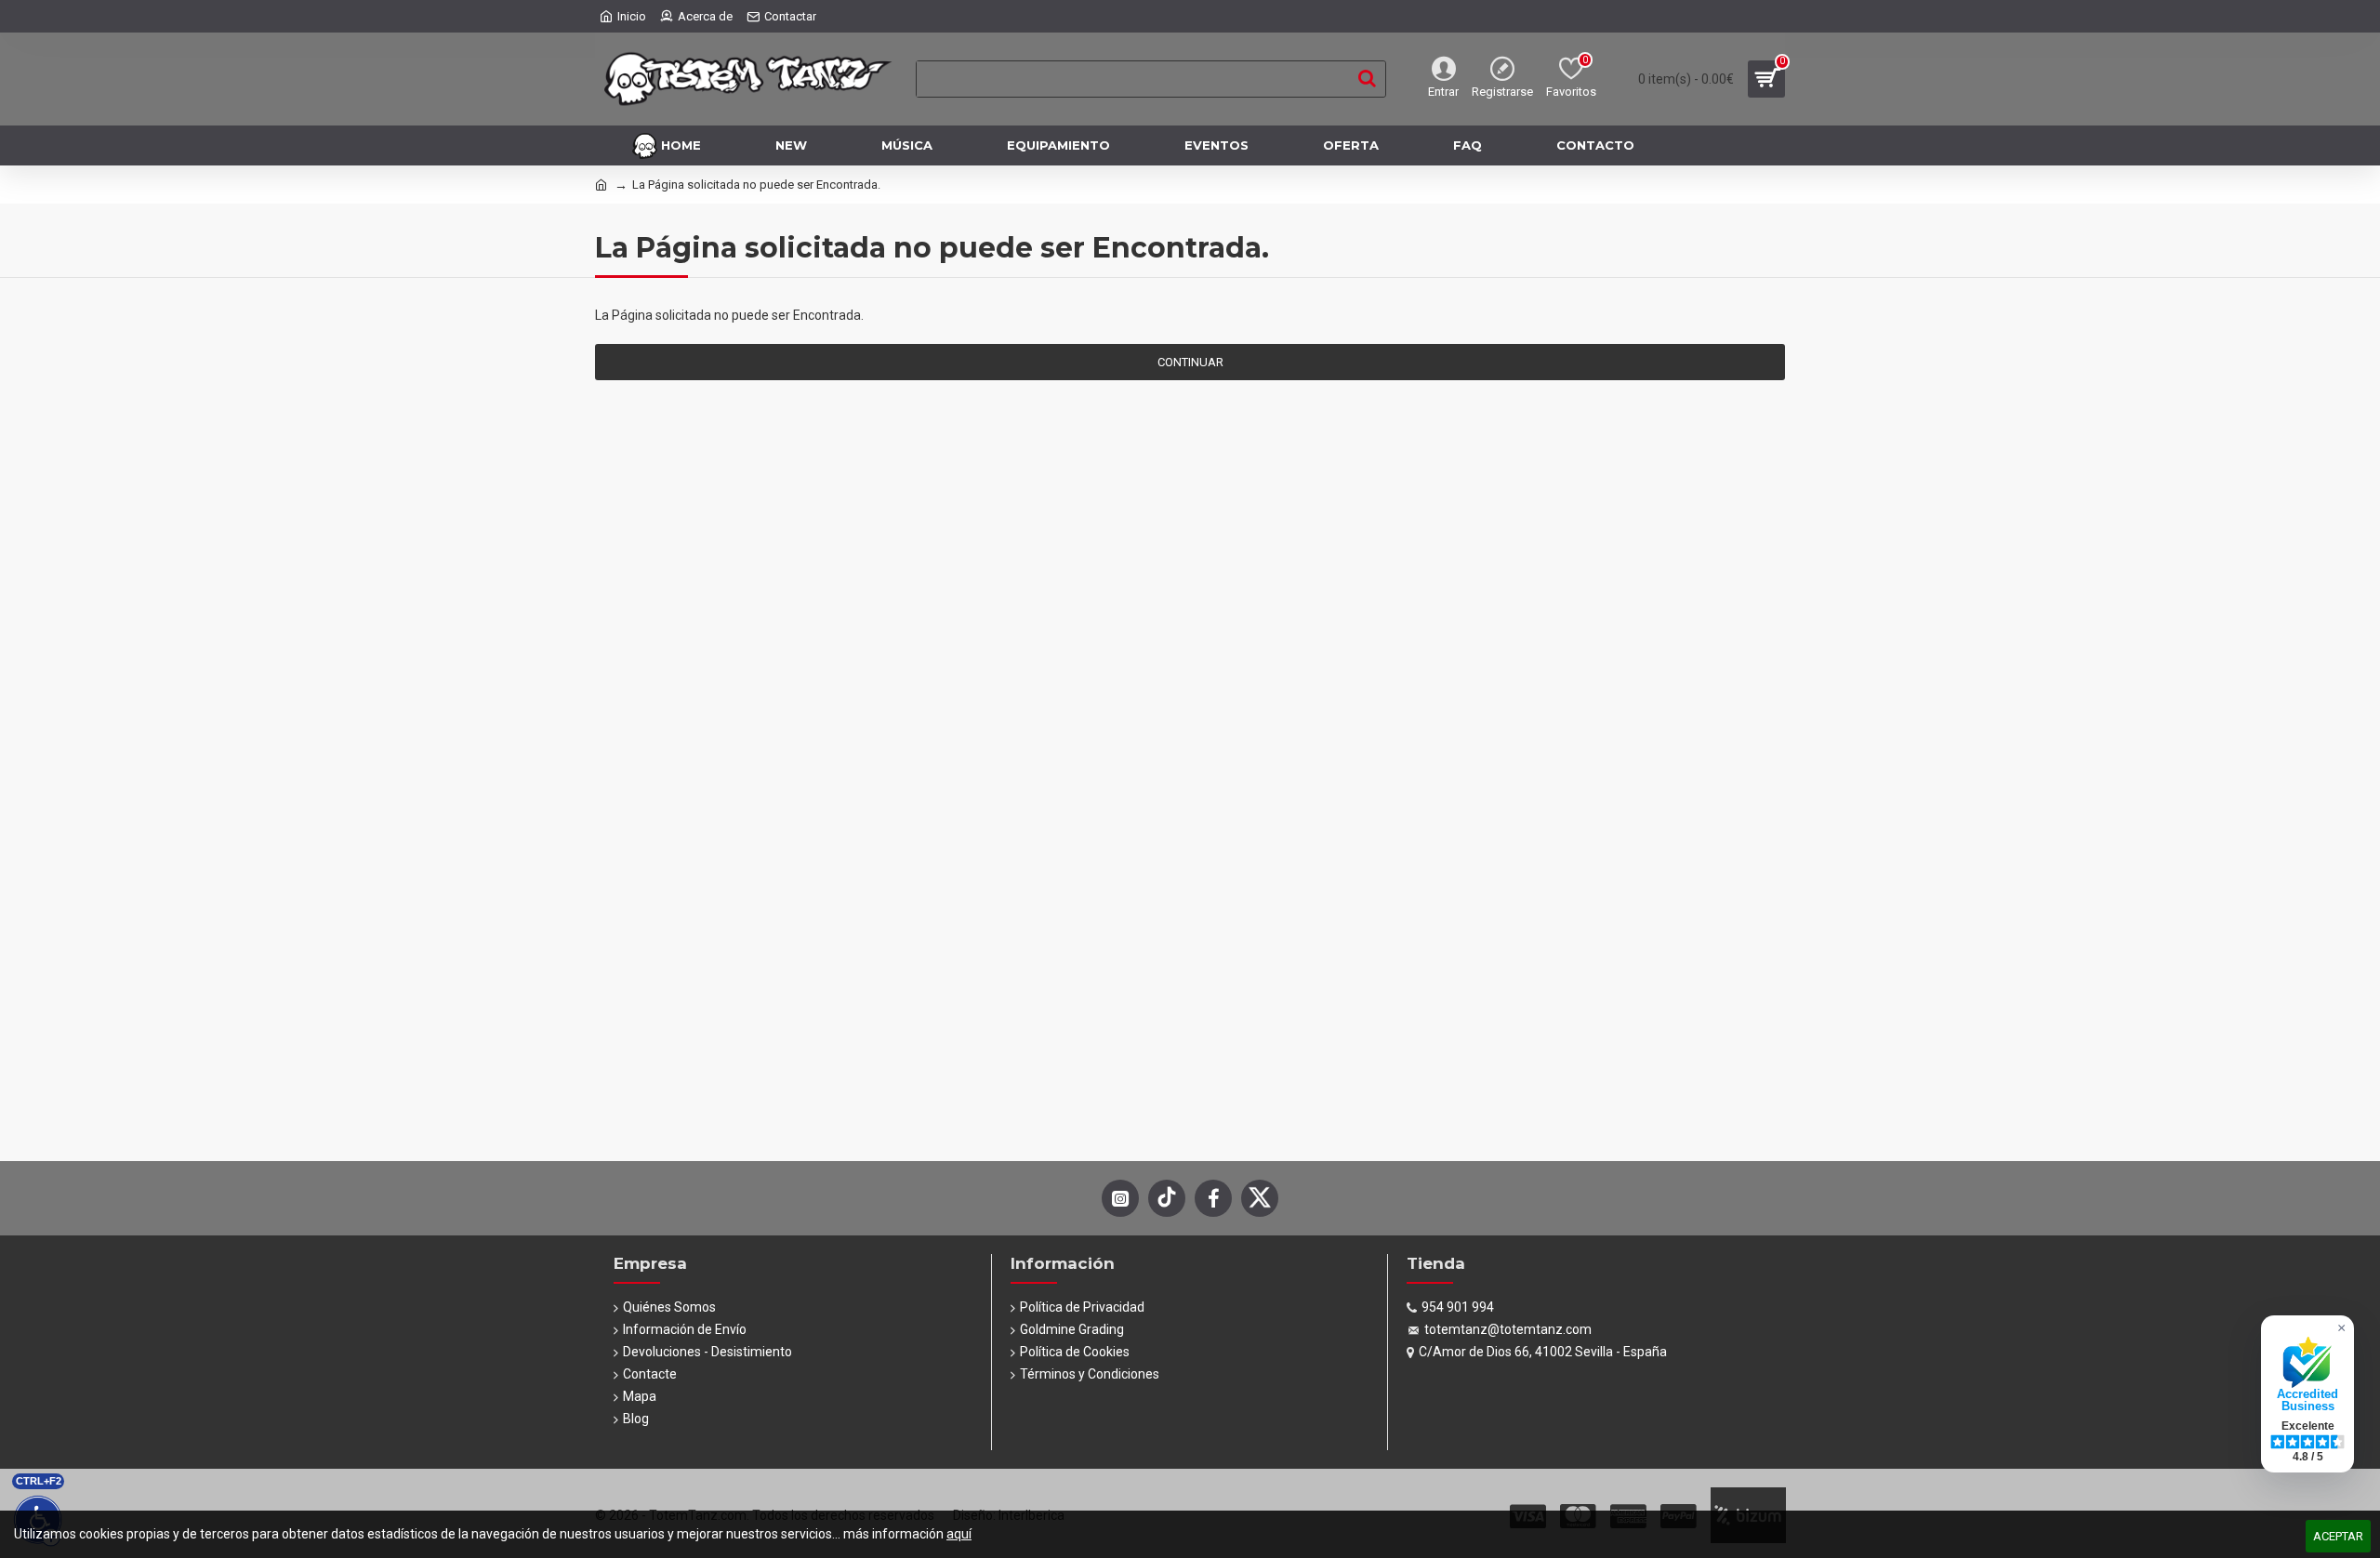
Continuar (1190, 362)
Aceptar (2338, 1536)
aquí (959, 1534)
